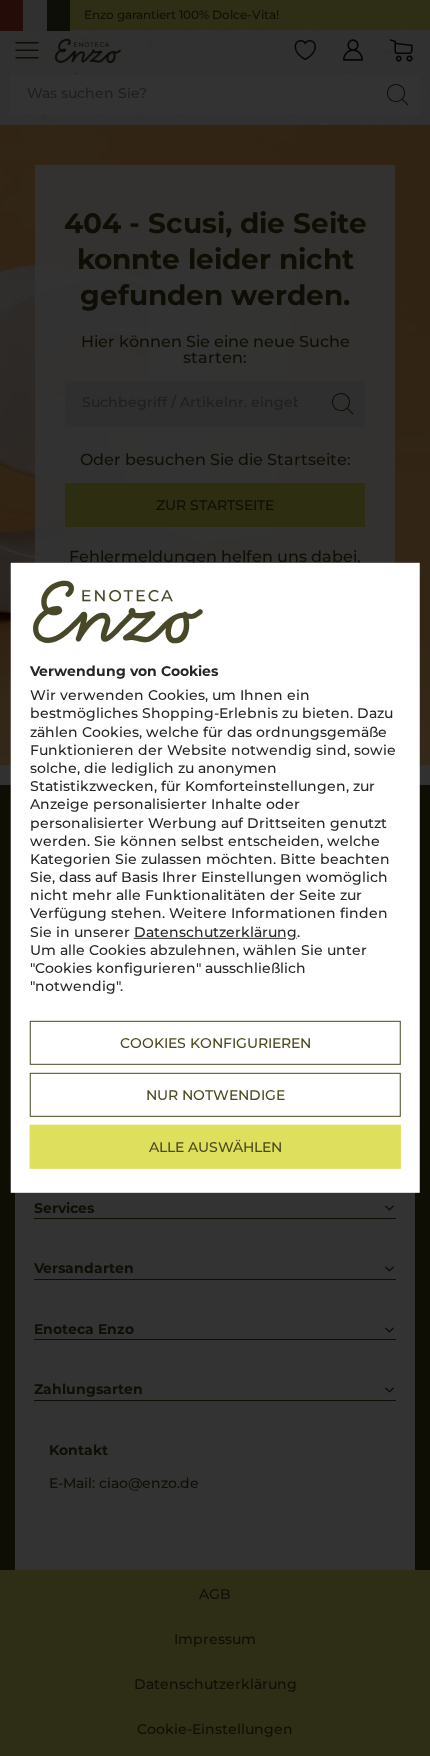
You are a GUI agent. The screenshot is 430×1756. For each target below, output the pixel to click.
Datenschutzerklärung (215, 931)
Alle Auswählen (215, 1147)
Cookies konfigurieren (215, 1043)
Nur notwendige (215, 1095)
